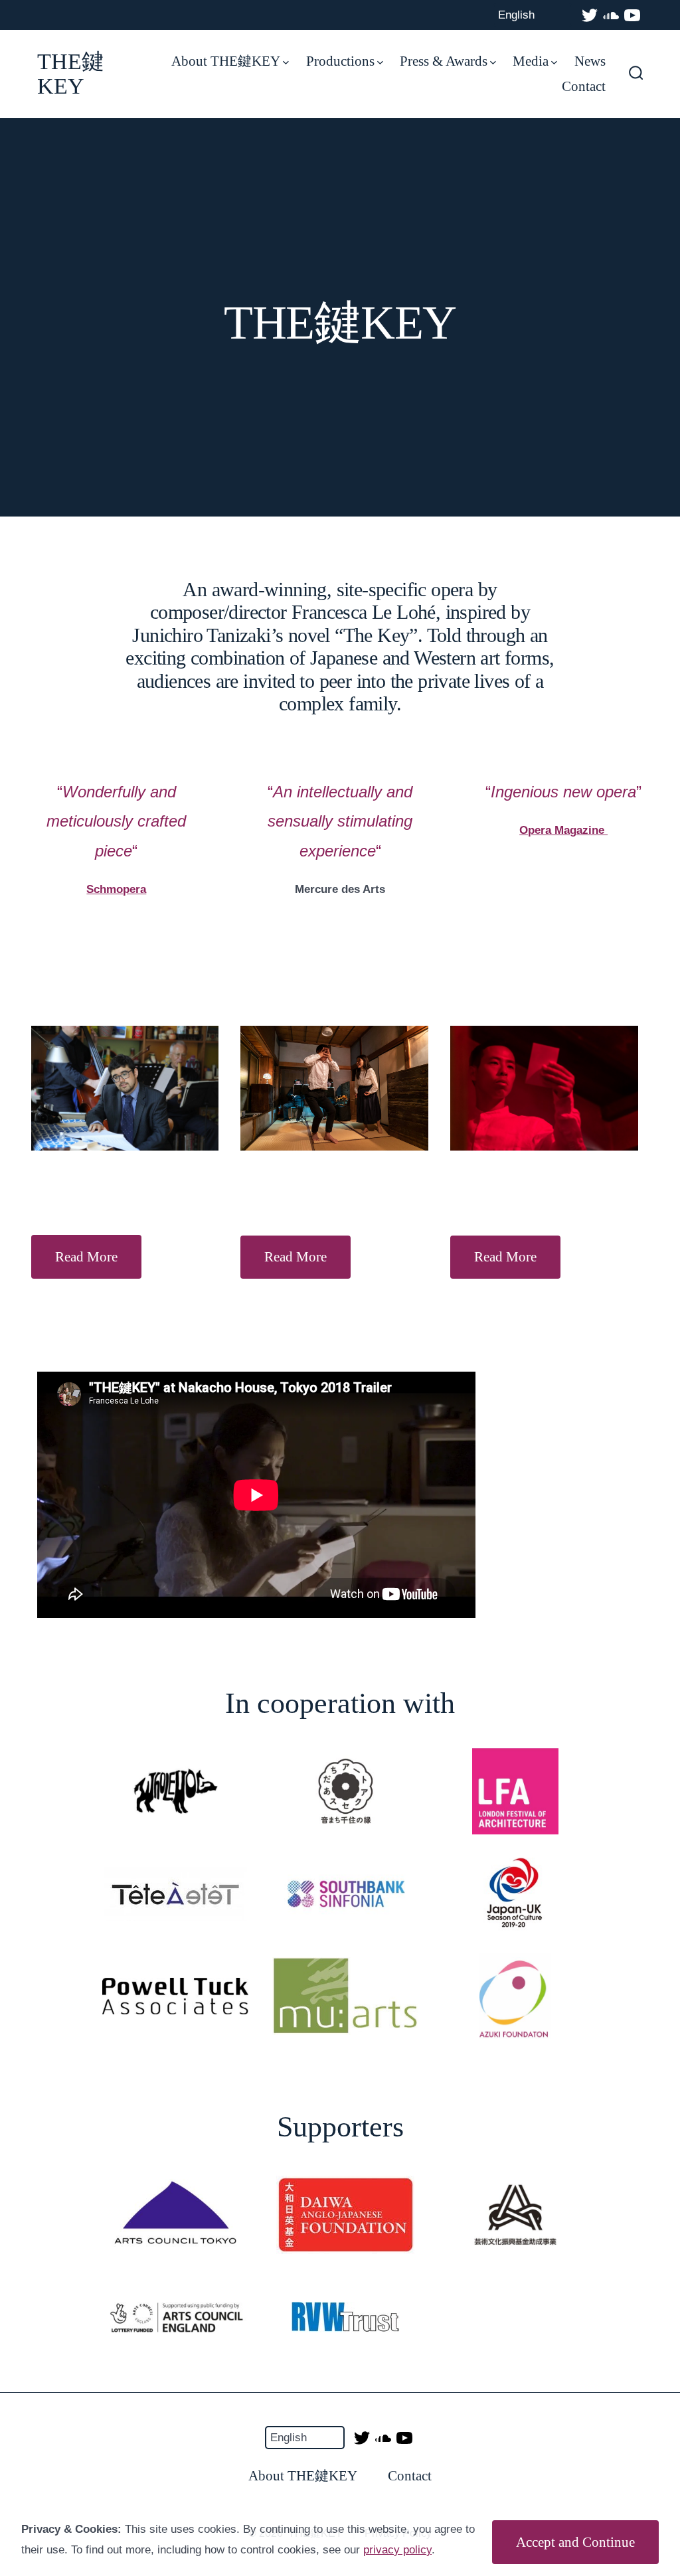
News (590, 61)
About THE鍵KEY (226, 61)
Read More (86, 1256)
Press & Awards (444, 61)
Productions (340, 61)
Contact (584, 86)
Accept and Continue (575, 2542)
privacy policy (397, 2550)
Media (531, 61)
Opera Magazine (563, 830)
